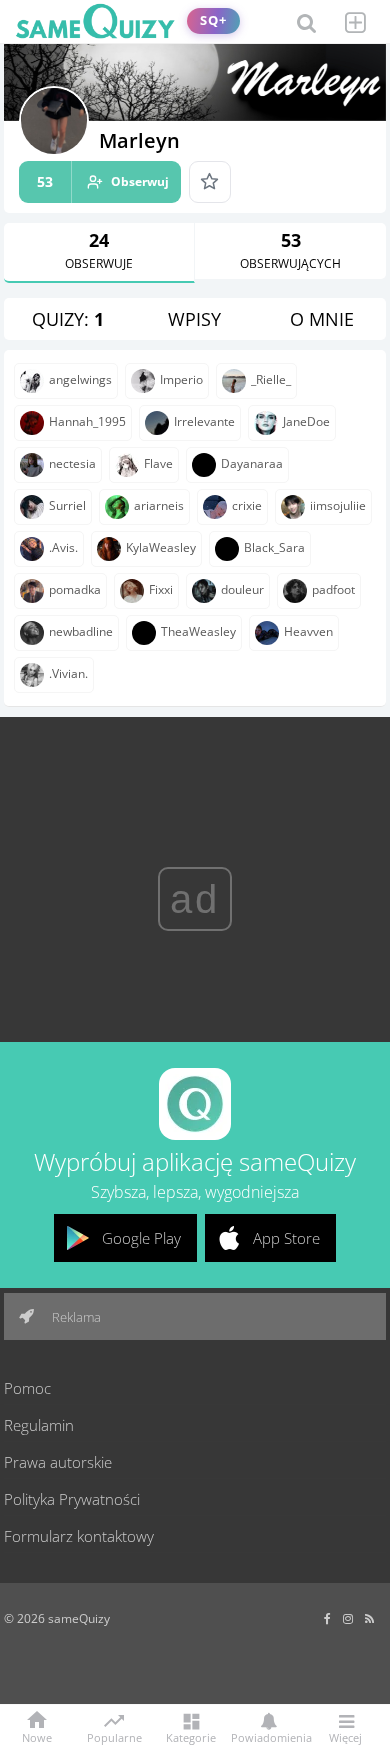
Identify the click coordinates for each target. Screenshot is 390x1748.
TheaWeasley (198, 631)
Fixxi (161, 589)
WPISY (194, 319)
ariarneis (159, 505)
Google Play (141, 1238)
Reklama (75, 1317)
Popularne (114, 1736)
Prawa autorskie (58, 1462)
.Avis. (63, 547)
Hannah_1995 (87, 421)
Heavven (308, 631)
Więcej (345, 1736)
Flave (158, 463)
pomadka (75, 589)
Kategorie (191, 1736)
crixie (247, 505)
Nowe (37, 1736)
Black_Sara (274, 547)
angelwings (80, 379)
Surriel (67, 505)
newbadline (81, 631)
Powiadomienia (268, 1736)
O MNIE (322, 319)
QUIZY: (68, 319)
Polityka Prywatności (72, 1499)
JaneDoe (306, 421)
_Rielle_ (271, 379)
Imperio (181, 379)
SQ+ (213, 20)
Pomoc (27, 1388)
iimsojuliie (338, 505)
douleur (242, 589)
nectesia (72, 463)
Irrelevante (204, 421)
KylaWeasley (161, 547)
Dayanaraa (252, 463)
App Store (286, 1238)
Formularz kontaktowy (79, 1536)
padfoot (333, 589)
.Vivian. (68, 673)
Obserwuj (103, 181)
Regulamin (39, 1425)
